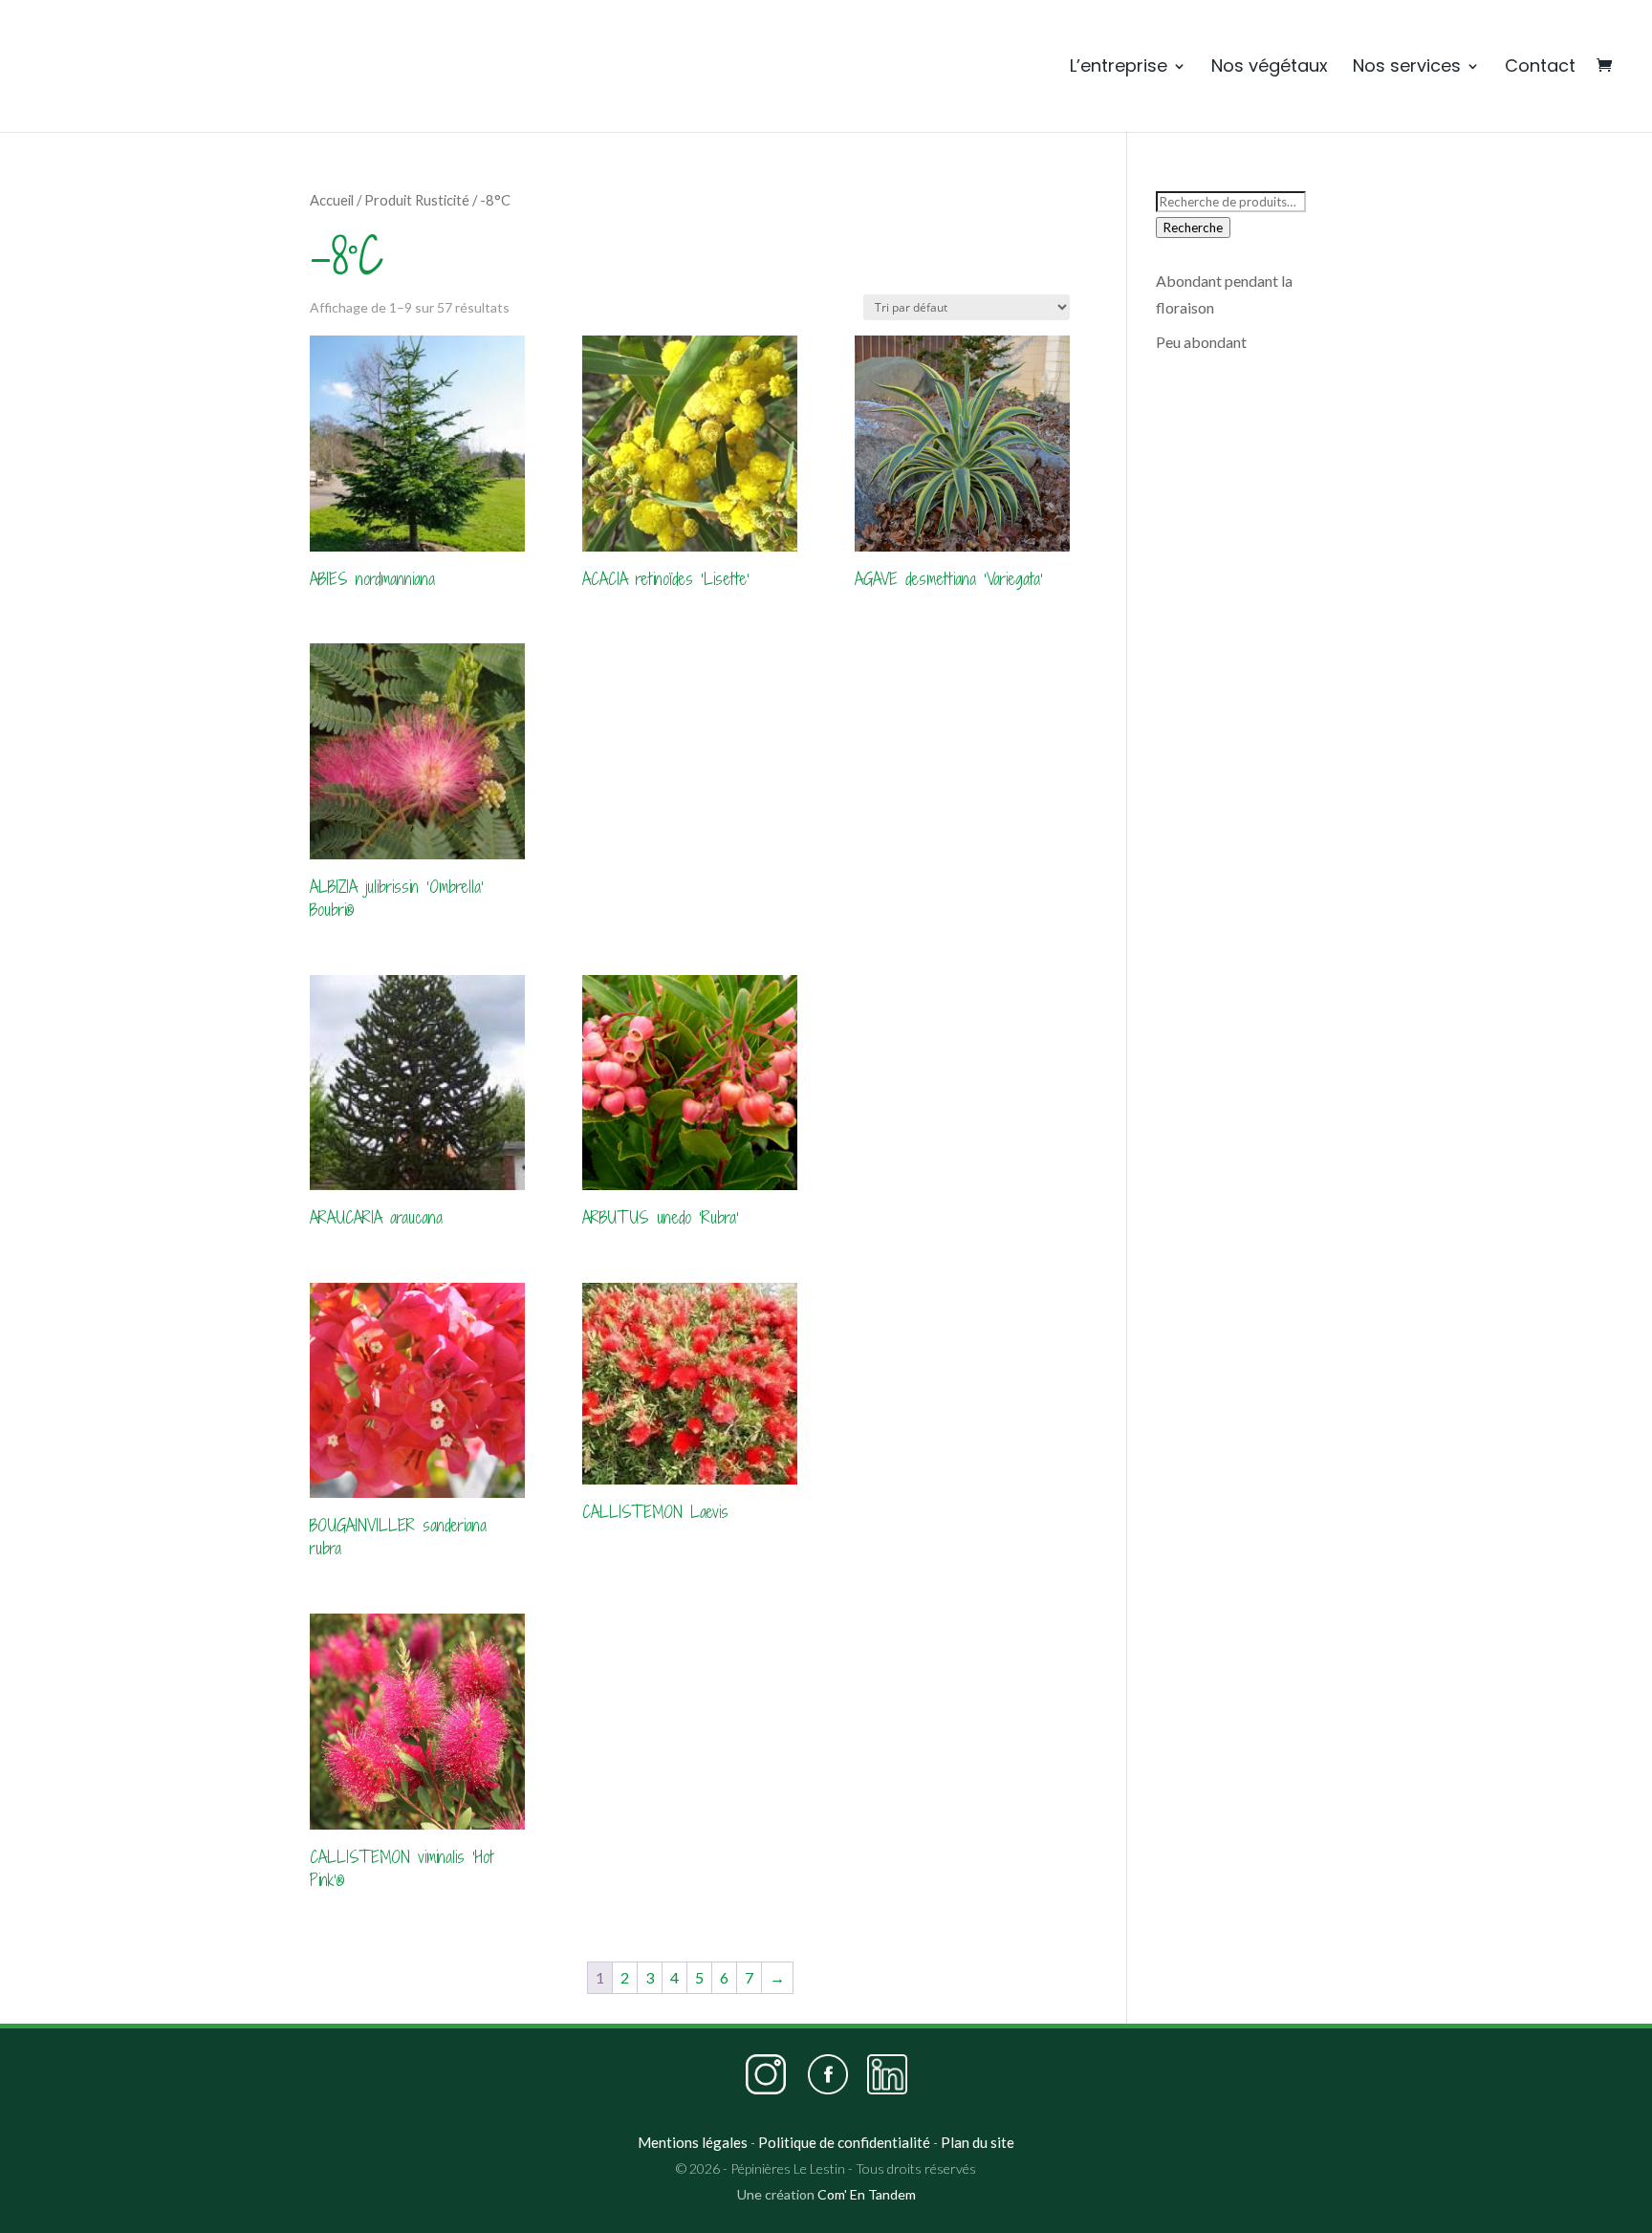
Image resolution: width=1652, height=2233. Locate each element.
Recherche (1193, 228)
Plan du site (978, 2142)
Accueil (332, 200)
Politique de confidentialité (844, 2142)
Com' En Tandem (867, 2194)
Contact (1540, 67)
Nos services (1407, 67)
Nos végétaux (1270, 67)
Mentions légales (693, 2142)
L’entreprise (1119, 67)
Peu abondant (1201, 342)
